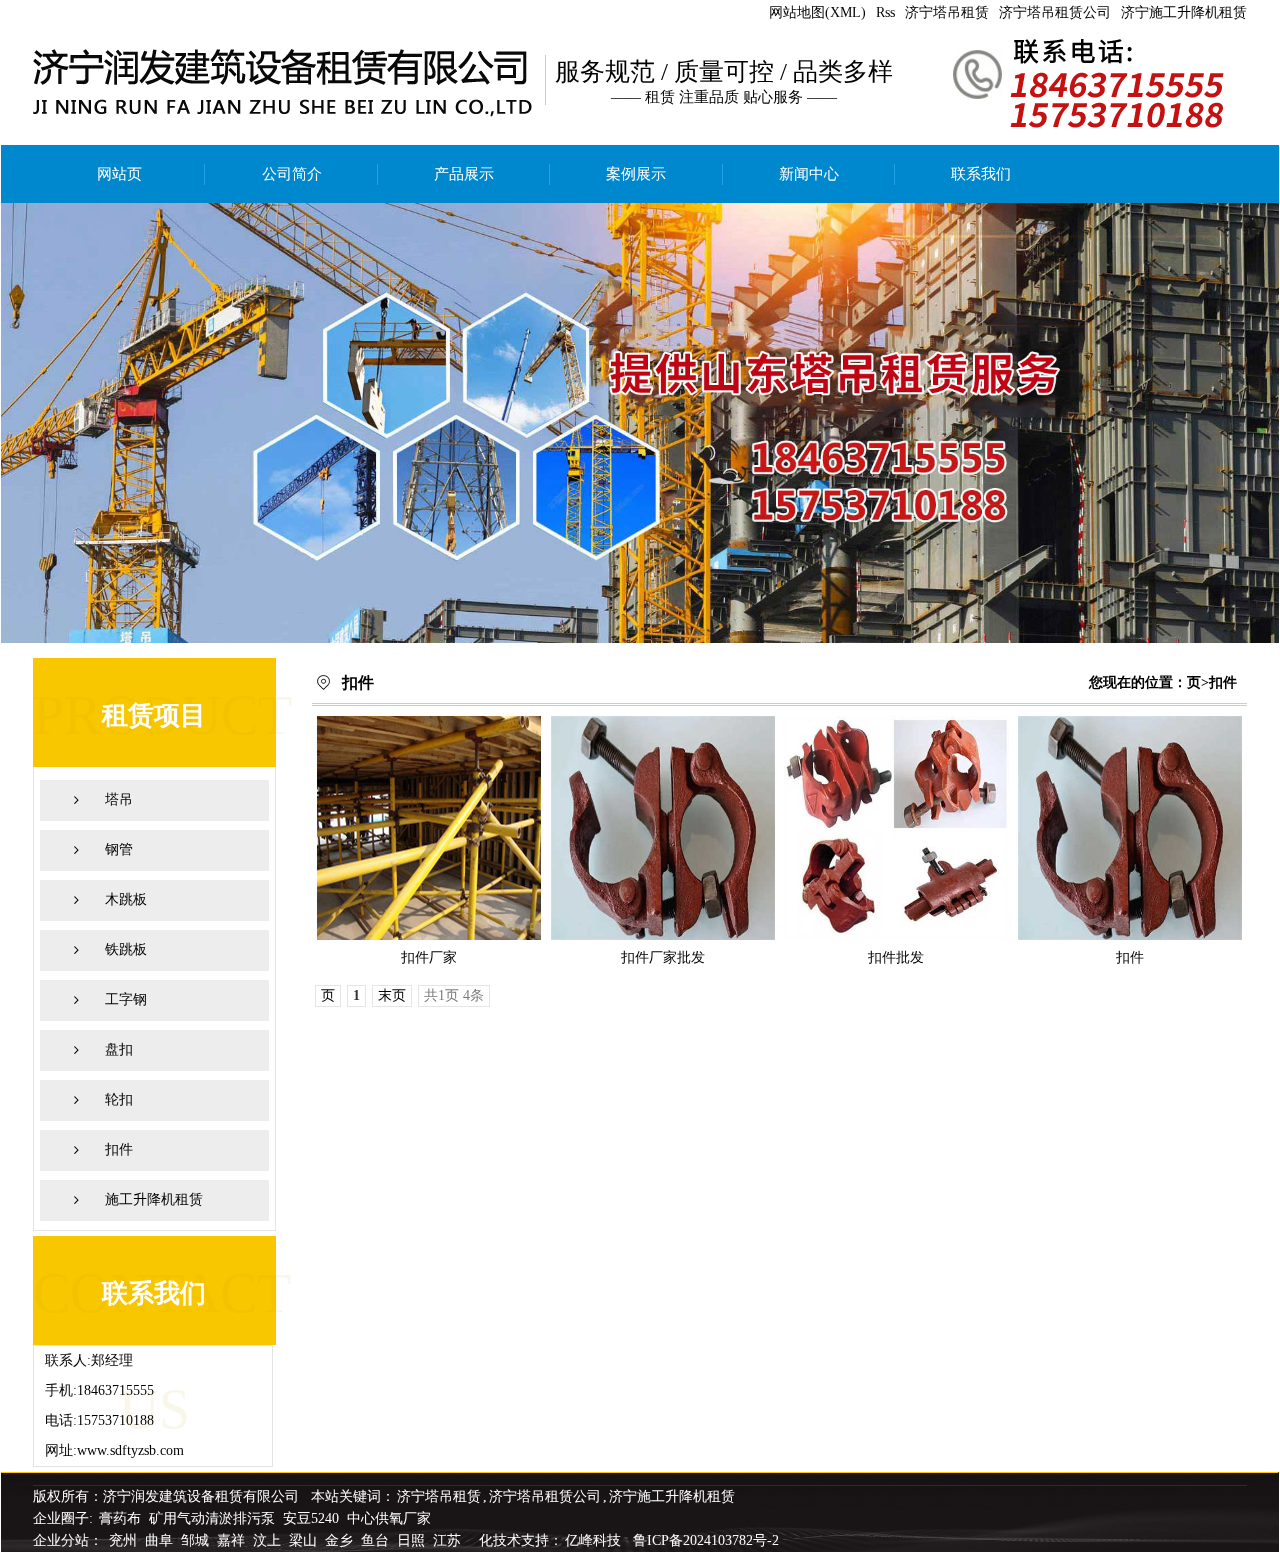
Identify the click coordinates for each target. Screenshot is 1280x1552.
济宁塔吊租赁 (947, 12)
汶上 (269, 1540)
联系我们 (981, 174)
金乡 (341, 1540)
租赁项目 (154, 715)
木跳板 (126, 899)
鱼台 (377, 1540)
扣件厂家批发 (663, 957)
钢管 (119, 849)
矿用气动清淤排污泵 (214, 1518)
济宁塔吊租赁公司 (1055, 12)
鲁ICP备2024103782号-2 (706, 1540)
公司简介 (292, 174)
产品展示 (464, 174)
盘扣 (119, 1049)
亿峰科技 (593, 1540)
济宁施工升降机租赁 (1184, 12)
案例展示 (636, 174)
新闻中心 (809, 174)
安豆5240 (311, 1518)
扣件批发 (896, 957)
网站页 (119, 174)
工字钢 (126, 999)
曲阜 (161, 1540)
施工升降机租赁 (154, 1199)
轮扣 (119, 1099)
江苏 (449, 1540)
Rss (885, 12)
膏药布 (120, 1518)
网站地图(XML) (817, 12)
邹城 (197, 1540)
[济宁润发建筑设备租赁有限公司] (640, 423)
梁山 (305, 1540)
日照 (413, 1540)
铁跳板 (126, 949)
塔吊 (119, 799)
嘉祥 (233, 1540)
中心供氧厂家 (389, 1518)
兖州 (125, 1540)
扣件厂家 (429, 957)
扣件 (119, 1149)
